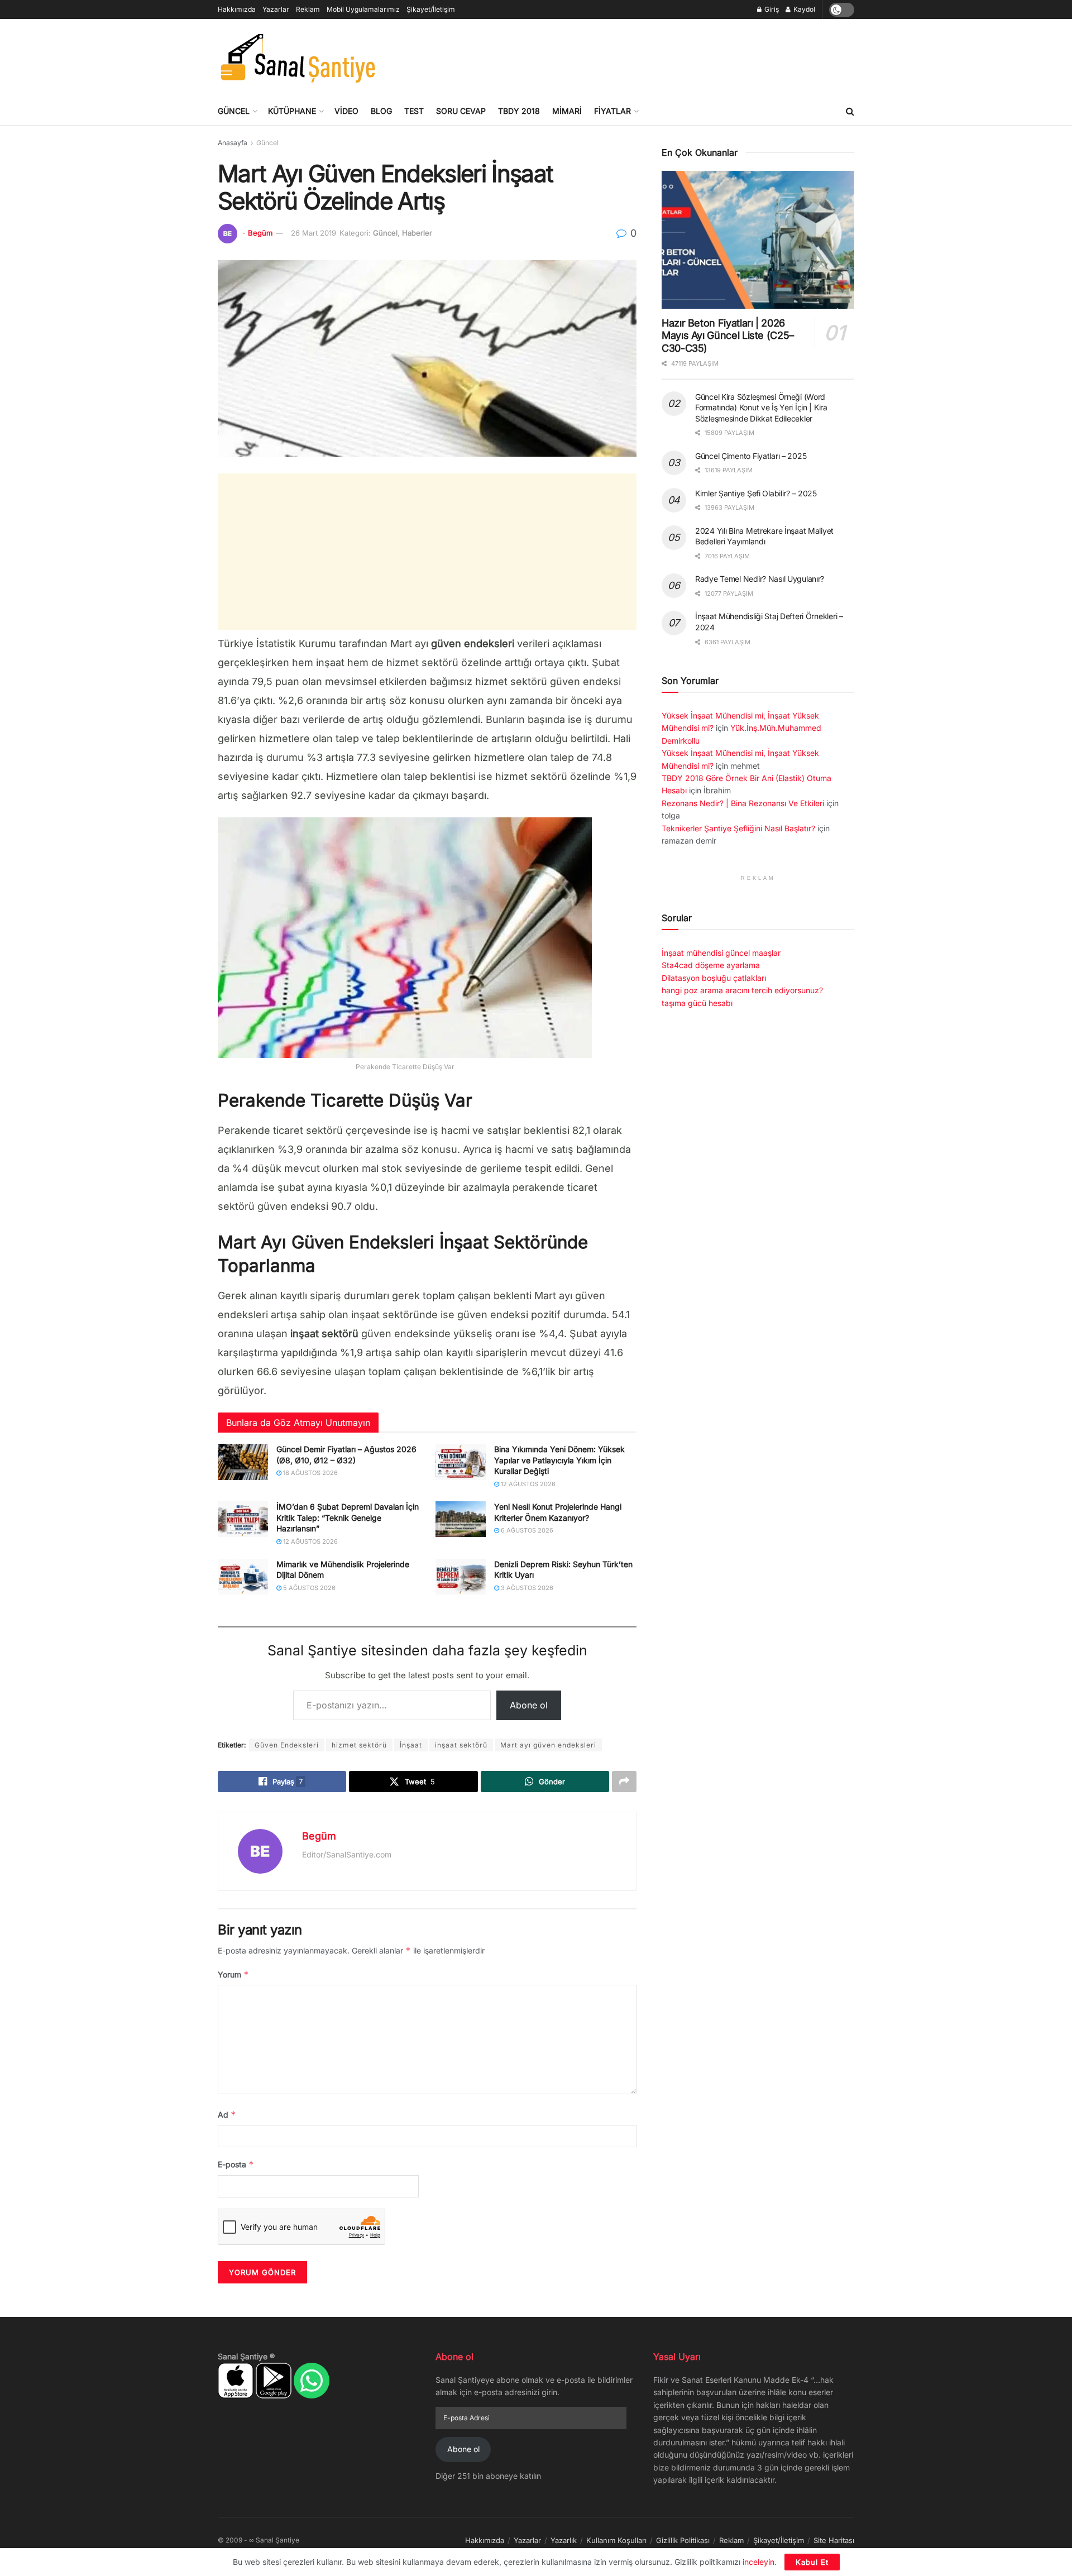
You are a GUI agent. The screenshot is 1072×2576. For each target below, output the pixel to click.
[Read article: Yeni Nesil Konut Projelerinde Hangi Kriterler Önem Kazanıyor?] (461, 1519)
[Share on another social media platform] (624, 1782)
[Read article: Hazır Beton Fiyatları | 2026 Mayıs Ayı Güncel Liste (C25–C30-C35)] (758, 240)
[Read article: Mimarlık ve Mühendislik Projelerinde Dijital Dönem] (243, 1577)
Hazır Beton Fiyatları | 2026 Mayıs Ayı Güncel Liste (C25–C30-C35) (728, 336)
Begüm (260, 233)
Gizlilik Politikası (683, 2540)
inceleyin (758, 2562)
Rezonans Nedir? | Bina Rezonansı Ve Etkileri (743, 803)
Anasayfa (233, 143)
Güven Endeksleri (287, 1745)
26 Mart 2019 (314, 233)
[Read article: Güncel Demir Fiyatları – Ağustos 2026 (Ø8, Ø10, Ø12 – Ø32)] (243, 1462)
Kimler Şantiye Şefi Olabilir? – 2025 (756, 493)
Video (346, 111)
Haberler (417, 233)
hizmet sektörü (359, 1745)
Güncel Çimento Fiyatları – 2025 (751, 456)
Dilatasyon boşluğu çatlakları (714, 978)
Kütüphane (292, 111)
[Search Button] (850, 111)
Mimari (567, 111)
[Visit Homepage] (297, 58)
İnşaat (411, 1745)
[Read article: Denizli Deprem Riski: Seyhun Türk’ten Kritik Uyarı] (461, 1577)
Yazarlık (564, 2540)
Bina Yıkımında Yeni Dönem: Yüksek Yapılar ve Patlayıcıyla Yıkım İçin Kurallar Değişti (559, 1460)
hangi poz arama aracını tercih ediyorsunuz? (742, 990)
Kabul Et (812, 2562)
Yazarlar (276, 9)
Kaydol (803, 9)
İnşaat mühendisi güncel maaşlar (721, 953)
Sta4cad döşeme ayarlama (711, 965)
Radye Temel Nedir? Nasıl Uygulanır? (760, 579)
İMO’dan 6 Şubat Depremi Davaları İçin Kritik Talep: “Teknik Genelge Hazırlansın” (348, 1517)
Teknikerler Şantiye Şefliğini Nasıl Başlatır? (738, 828)
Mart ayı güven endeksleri (548, 1745)
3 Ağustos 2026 (526, 1588)
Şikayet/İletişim (431, 9)
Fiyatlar (612, 111)
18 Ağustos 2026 (310, 1473)
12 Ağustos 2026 (527, 1484)
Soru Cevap (461, 111)
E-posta (236, 2164)
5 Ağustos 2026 (308, 1588)
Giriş (771, 9)
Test (414, 111)
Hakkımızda (237, 9)
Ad (227, 2115)
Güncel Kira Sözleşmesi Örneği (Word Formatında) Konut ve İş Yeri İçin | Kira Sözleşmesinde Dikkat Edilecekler (761, 408)
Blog (381, 111)
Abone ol (529, 1705)
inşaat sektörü (461, 1745)
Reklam (308, 9)
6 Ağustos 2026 (526, 1530)
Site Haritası (834, 2540)
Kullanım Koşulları (616, 2540)
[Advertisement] (651, 56)
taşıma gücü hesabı (697, 1003)
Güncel (234, 111)
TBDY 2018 (519, 111)
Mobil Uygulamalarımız (363, 9)
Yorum (233, 1974)
